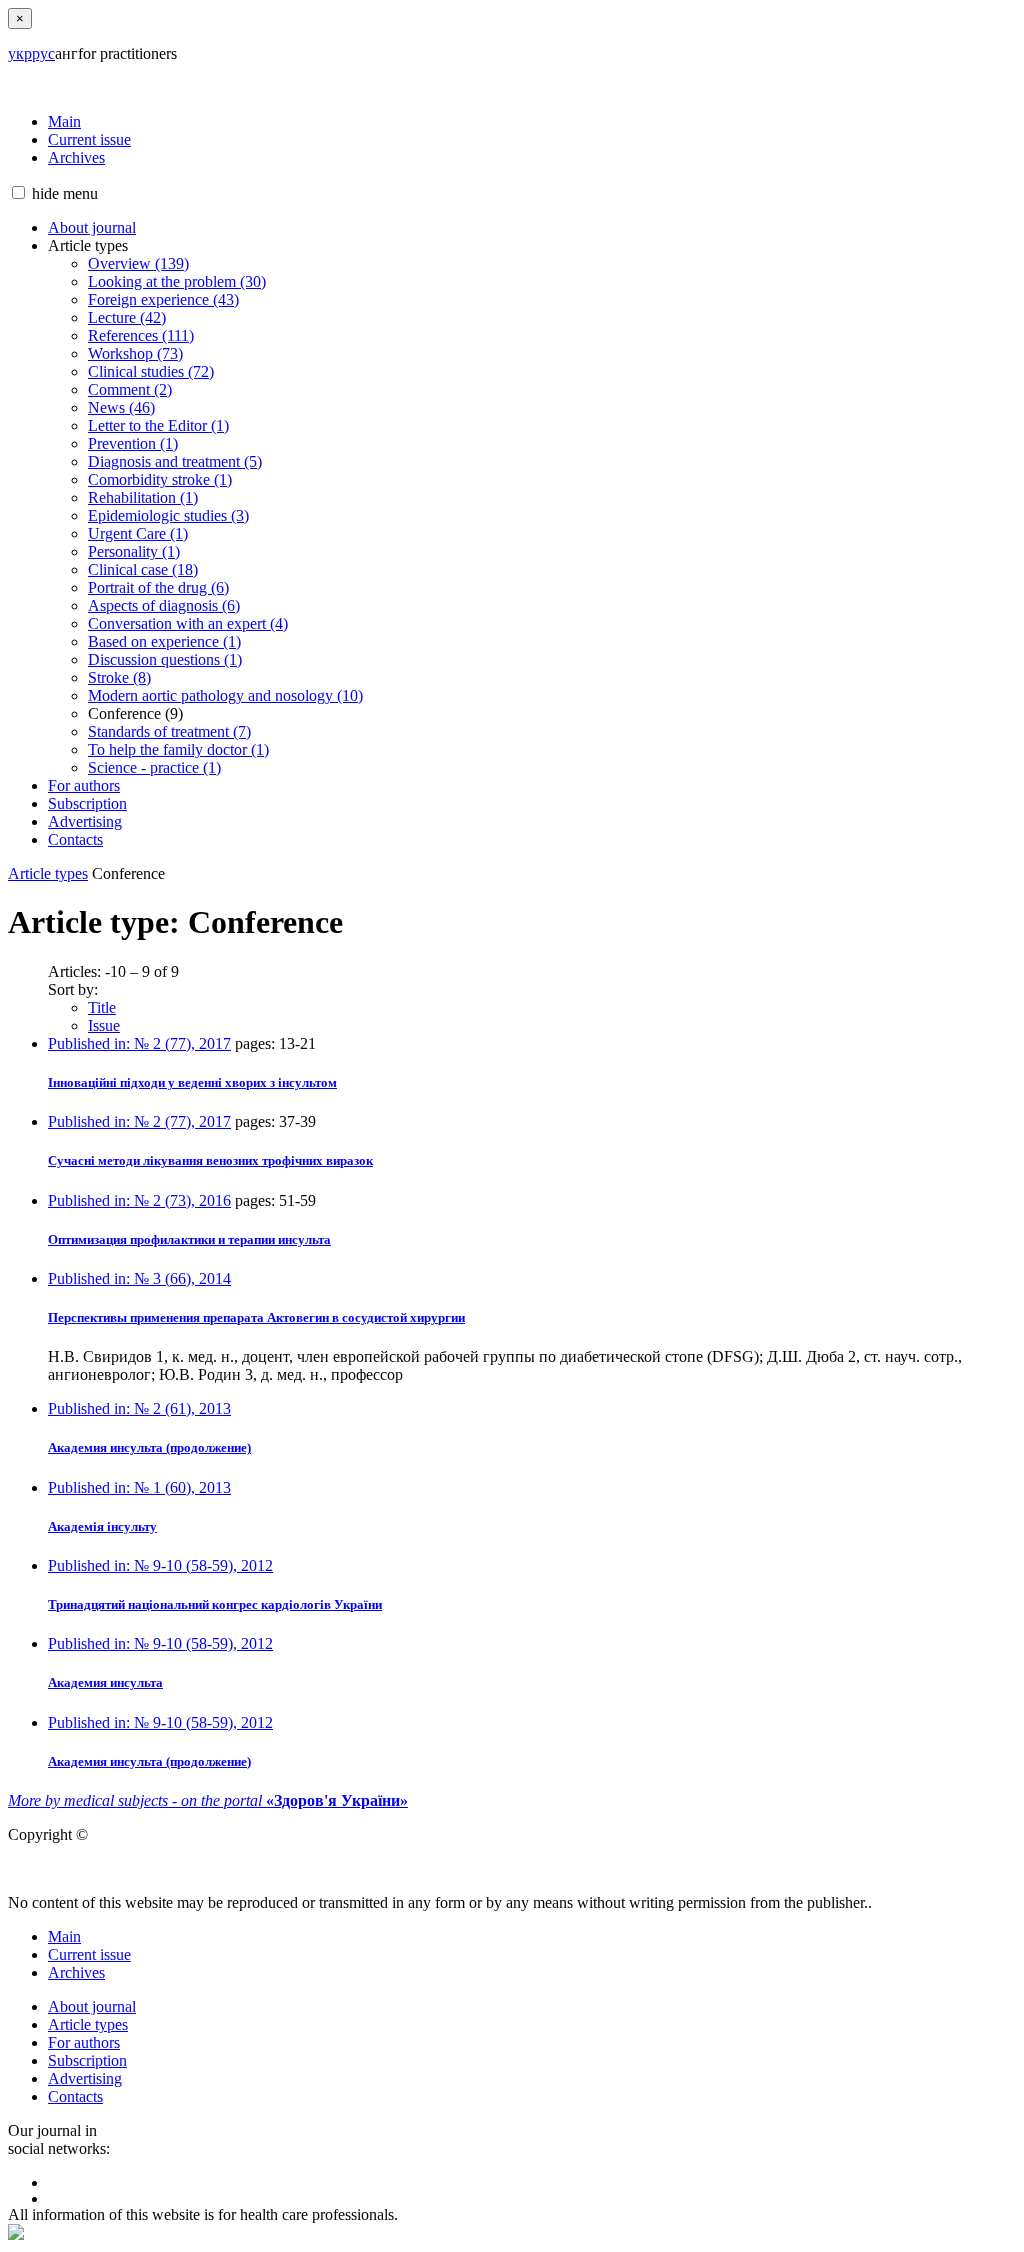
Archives (76, 157)
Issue (104, 1025)
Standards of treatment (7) (169, 731)
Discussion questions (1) (165, 659)
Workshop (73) (135, 353)
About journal (92, 227)
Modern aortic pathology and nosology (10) (225, 695)
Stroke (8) (119, 677)
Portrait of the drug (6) (158, 587)
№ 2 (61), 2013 (139, 1408)
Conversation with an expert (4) (188, 623)
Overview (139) (138, 263)
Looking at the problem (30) (177, 281)
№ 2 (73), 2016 (139, 1200)
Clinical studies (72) (151, 371)
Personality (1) (134, 551)
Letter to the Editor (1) (158, 425)
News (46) (121, 407)
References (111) (141, 335)
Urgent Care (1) (138, 533)
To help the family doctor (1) (178, 749)
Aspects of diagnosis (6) (164, 605)
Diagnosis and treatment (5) (175, 461)
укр (20, 53)
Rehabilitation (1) (143, 497)
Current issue (89, 139)
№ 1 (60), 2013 (139, 1487)
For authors (84, 785)
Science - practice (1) (154, 767)
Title (102, 1007)
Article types (48, 873)
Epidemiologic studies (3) (168, 515)
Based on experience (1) (164, 641)
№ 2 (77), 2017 (139, 1043)
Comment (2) (130, 389)
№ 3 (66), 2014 (139, 1278)
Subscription (87, 803)
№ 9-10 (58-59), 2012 (160, 1565)
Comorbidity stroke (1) (160, 479)
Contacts (75, 839)
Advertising (85, 821)
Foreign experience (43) (163, 299)
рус (43, 53)
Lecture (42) (127, 317)
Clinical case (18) (143, 569)
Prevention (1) (133, 443)
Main (64, 121)
